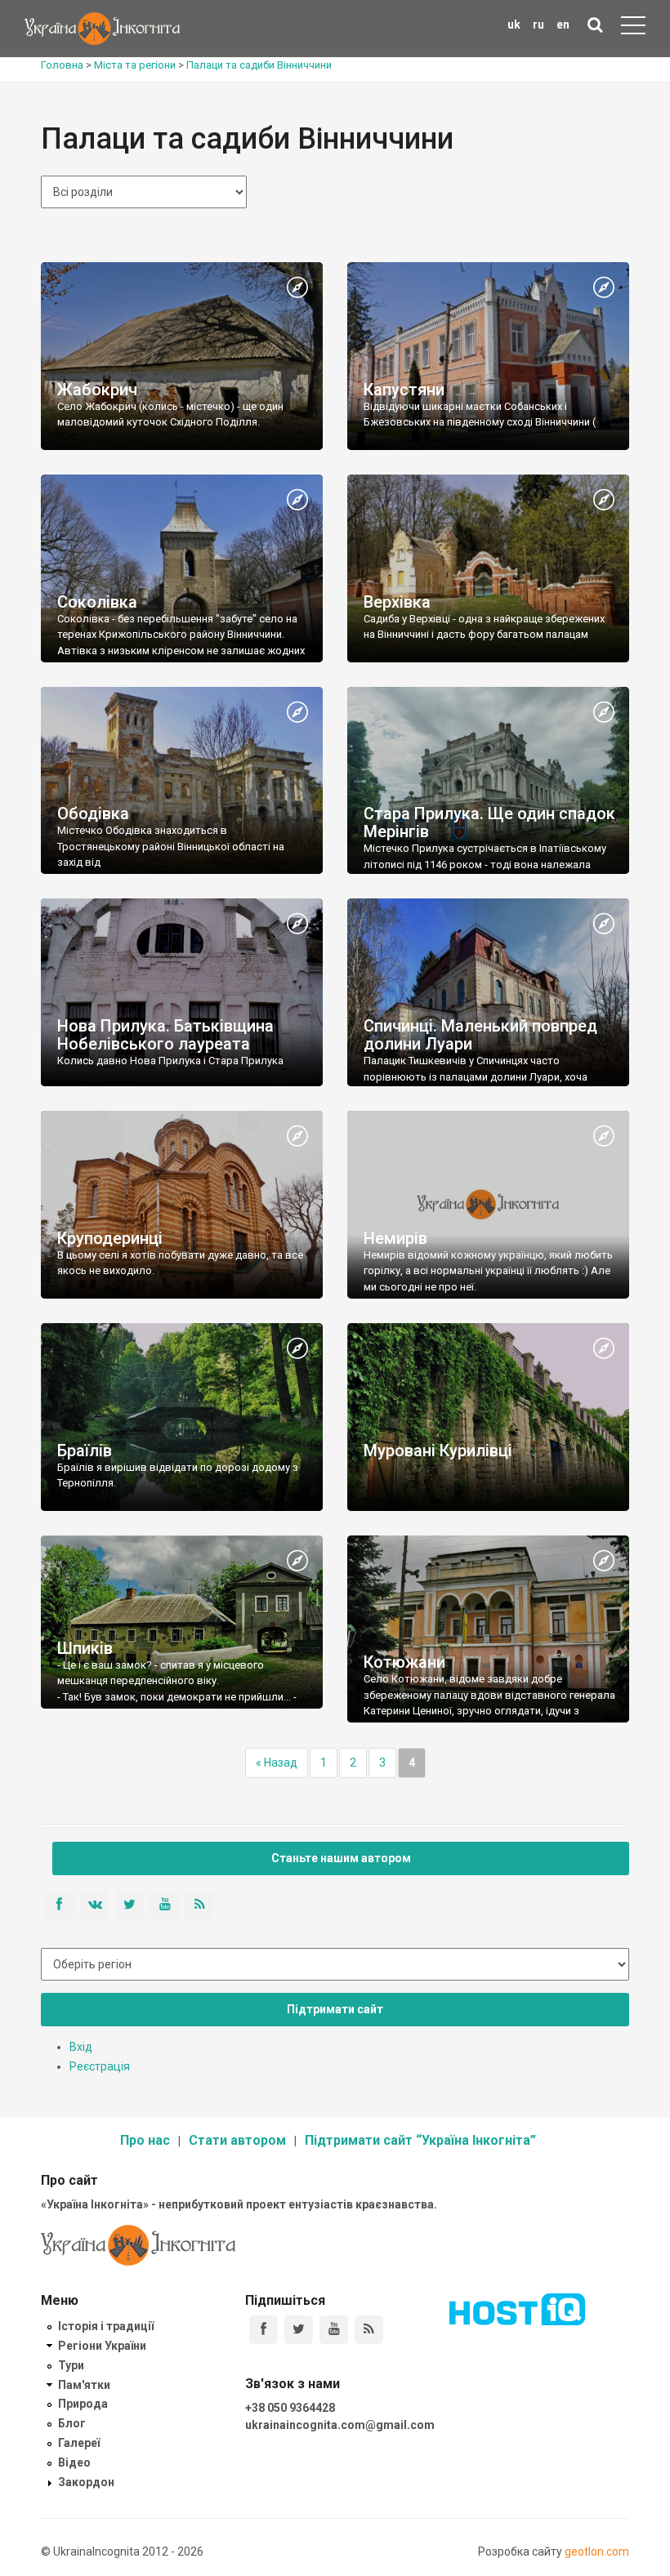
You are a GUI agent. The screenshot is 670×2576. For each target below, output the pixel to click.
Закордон (86, 2482)
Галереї (79, 2443)
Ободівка (93, 813)
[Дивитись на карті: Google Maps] (297, 288)
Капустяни (404, 390)
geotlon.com (597, 2551)
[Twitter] (299, 2330)
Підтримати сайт (335, 2009)
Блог (72, 2423)
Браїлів (85, 1451)
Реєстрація (100, 2066)
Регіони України (102, 2346)
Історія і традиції (106, 2326)
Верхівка (397, 602)
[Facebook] (264, 2330)
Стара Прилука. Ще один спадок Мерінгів (489, 822)
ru (538, 25)
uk (514, 25)
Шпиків (85, 1648)
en (563, 25)
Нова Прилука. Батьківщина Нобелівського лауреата (165, 1035)
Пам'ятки (84, 2385)
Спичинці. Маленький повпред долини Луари (480, 1035)
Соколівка (97, 602)
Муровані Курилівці (438, 1451)
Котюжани (404, 1662)
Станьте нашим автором (341, 1858)
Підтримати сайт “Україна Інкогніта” (420, 2140)
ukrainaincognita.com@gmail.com (340, 2425)
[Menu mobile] (633, 29)
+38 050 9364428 (290, 2408)
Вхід (81, 2047)
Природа (83, 2404)
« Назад (277, 1763)
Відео (74, 2462)
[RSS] (369, 2330)
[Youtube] (334, 2330)
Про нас (145, 2140)
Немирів (395, 1238)
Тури (71, 2365)
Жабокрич (97, 390)
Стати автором (237, 2140)
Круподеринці (110, 1238)
